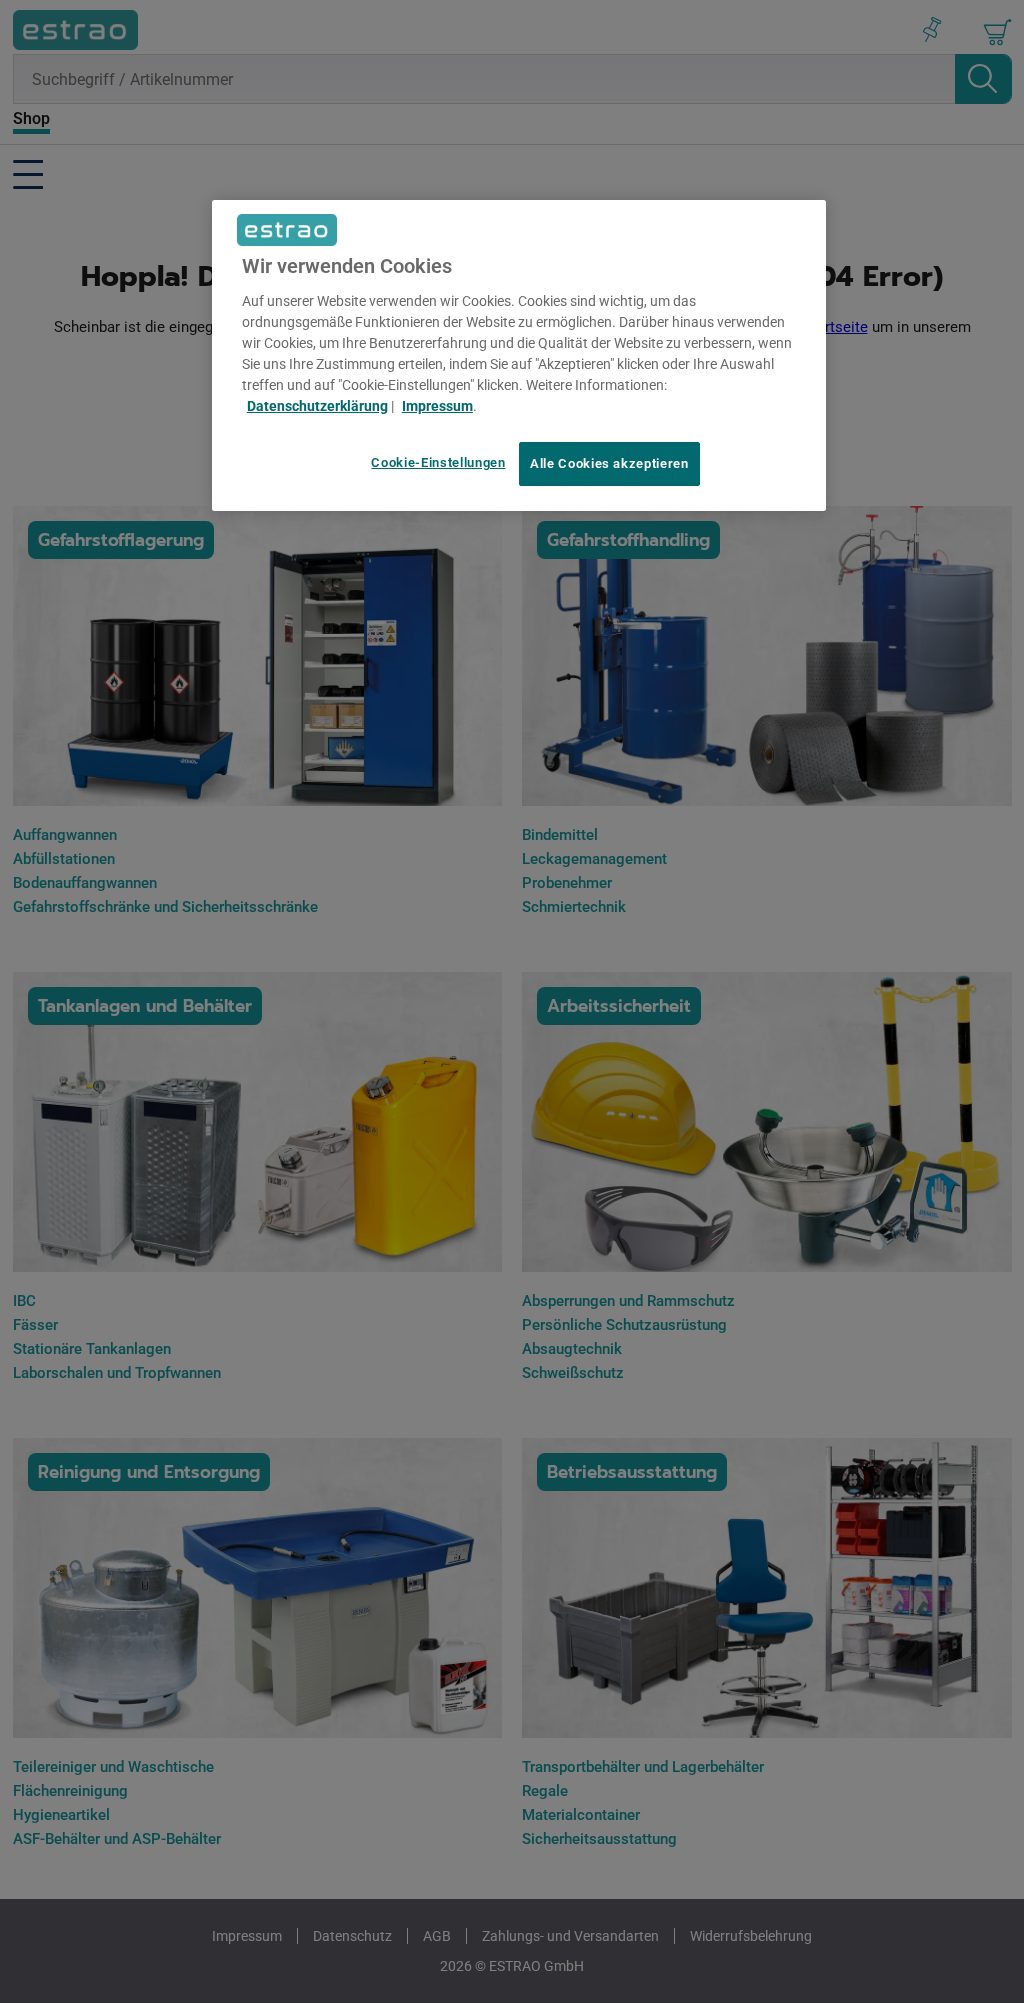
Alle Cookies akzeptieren (609, 463)
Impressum (437, 406)
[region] (519, 355)
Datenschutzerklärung (317, 406)
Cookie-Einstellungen (438, 462)
